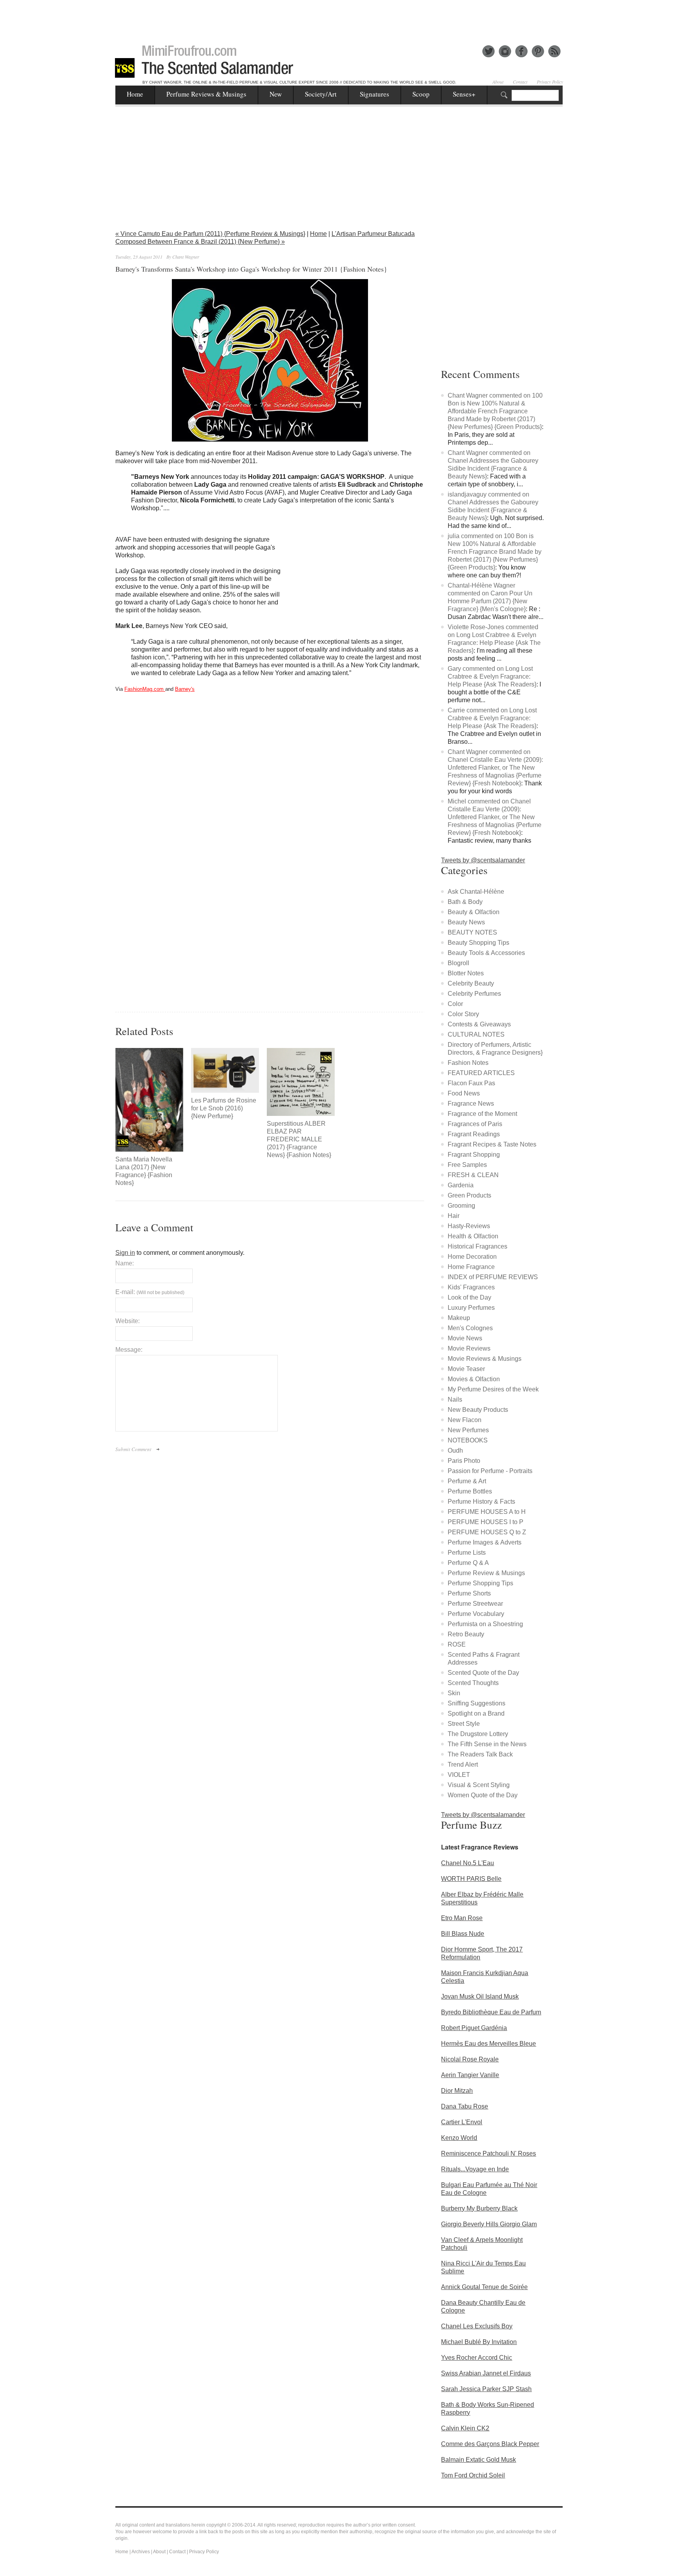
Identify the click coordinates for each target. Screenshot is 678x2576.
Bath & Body (465, 902)
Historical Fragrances (478, 1246)
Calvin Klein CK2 (465, 2428)
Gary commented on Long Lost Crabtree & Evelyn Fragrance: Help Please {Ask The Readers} (492, 676)
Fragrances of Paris (475, 1124)
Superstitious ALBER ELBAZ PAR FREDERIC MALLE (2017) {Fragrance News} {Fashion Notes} (299, 1139)
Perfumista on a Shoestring (485, 1624)
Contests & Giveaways (479, 1024)
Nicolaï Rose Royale (470, 2059)
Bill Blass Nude (463, 1934)
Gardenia (461, 1185)
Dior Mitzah (457, 2091)
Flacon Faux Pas (471, 1083)
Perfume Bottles (470, 1491)
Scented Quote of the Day (483, 1673)
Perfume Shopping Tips (480, 1583)
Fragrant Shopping (474, 1155)
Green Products (469, 1195)
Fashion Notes (468, 1063)
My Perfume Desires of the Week (493, 1389)
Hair (454, 1216)
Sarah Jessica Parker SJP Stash (486, 2389)
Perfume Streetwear (475, 1604)
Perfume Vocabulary (476, 1614)
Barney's (185, 689)
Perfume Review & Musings (486, 1573)
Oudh (455, 1450)
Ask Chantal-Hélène (476, 892)
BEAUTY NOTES (472, 932)
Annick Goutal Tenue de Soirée (484, 2287)
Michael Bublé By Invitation (479, 2342)
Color (455, 1004)
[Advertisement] (339, 18)
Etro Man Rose (462, 1918)
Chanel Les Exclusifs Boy (477, 2326)
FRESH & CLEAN (473, 1175)
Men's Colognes (470, 1328)
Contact (520, 82)
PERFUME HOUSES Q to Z (487, 1532)
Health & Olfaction (473, 1236)
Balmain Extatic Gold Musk (478, 2460)
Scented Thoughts (473, 1683)
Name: (125, 1263)
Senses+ (464, 94)
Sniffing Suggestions (477, 1703)
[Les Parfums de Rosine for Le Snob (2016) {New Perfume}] (225, 1070)
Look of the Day (469, 1297)
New (276, 94)
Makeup (459, 1318)
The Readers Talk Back (480, 1754)
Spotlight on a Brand (476, 1713)
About (498, 82)
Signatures (375, 94)
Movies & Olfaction (474, 1379)
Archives (141, 2552)
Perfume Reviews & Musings (206, 94)
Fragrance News (471, 1104)
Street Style (464, 1724)
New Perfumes (468, 1430)
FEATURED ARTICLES (481, 1073)
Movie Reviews (469, 1348)
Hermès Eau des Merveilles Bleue (488, 2044)
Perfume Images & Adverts (485, 1542)
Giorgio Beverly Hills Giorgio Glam (489, 2224)
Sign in (125, 1253)
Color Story (463, 1014)
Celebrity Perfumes (474, 994)
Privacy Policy (550, 82)
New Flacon (465, 1420)
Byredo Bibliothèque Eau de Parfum (491, 2012)
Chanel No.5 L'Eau (467, 1863)
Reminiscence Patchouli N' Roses (488, 2153)
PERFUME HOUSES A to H (487, 1512)
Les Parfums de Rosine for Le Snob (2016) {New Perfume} (224, 1108)
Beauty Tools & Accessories (486, 953)
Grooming (461, 1206)
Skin (454, 1693)
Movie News (465, 1338)
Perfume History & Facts (481, 1502)
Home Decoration (472, 1257)
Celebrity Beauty (471, 983)
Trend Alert (463, 1764)
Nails (455, 1399)
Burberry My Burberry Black (479, 2208)
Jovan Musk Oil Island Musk (480, 1996)
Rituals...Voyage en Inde (475, 2169)
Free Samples (467, 1165)
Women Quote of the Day (483, 1795)
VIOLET (459, 1775)
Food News (464, 1093)
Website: (128, 1321)
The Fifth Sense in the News (487, 1744)
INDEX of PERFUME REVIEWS (493, 1277)
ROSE (457, 1644)
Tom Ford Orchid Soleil (473, 2475)
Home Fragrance (471, 1267)
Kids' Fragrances (471, 1287)
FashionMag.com (145, 689)
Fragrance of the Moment (482, 1114)
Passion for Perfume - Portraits (490, 1471)
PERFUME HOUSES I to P (486, 1522)
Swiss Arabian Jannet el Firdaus (486, 2373)
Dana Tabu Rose (465, 2106)
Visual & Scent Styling (479, 1785)
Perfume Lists (467, 1553)
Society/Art (321, 94)
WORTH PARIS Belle (471, 1879)
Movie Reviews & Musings (485, 1359)
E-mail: (150, 1292)
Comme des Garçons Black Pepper (490, 2444)
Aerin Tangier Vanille (470, 2075)
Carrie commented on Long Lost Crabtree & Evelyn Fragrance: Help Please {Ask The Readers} (492, 718)
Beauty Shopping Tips (478, 943)
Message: (129, 1350)
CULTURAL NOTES (476, 1034)
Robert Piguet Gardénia (474, 2028)
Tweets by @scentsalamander (483, 860)
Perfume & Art (467, 1481)
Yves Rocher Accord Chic (477, 2358)
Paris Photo (464, 1461)
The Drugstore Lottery (478, 1734)
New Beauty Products (478, 1410)
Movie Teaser (466, 1369)
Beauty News (466, 922)
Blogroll (458, 963)
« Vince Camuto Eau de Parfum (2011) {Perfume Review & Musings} (210, 234)
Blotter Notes (466, 973)
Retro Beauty (466, 1634)
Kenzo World (459, 2138)
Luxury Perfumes (471, 1308)
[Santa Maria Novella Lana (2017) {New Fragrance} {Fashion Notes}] (149, 1100)
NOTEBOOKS (468, 1440)
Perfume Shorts (469, 1593)
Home (135, 94)
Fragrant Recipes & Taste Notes (492, 1144)
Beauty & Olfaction (474, 912)
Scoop (421, 94)
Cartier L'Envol (462, 2122)
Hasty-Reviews (469, 1226)
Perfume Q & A (468, 1563)
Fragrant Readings (474, 1134)
